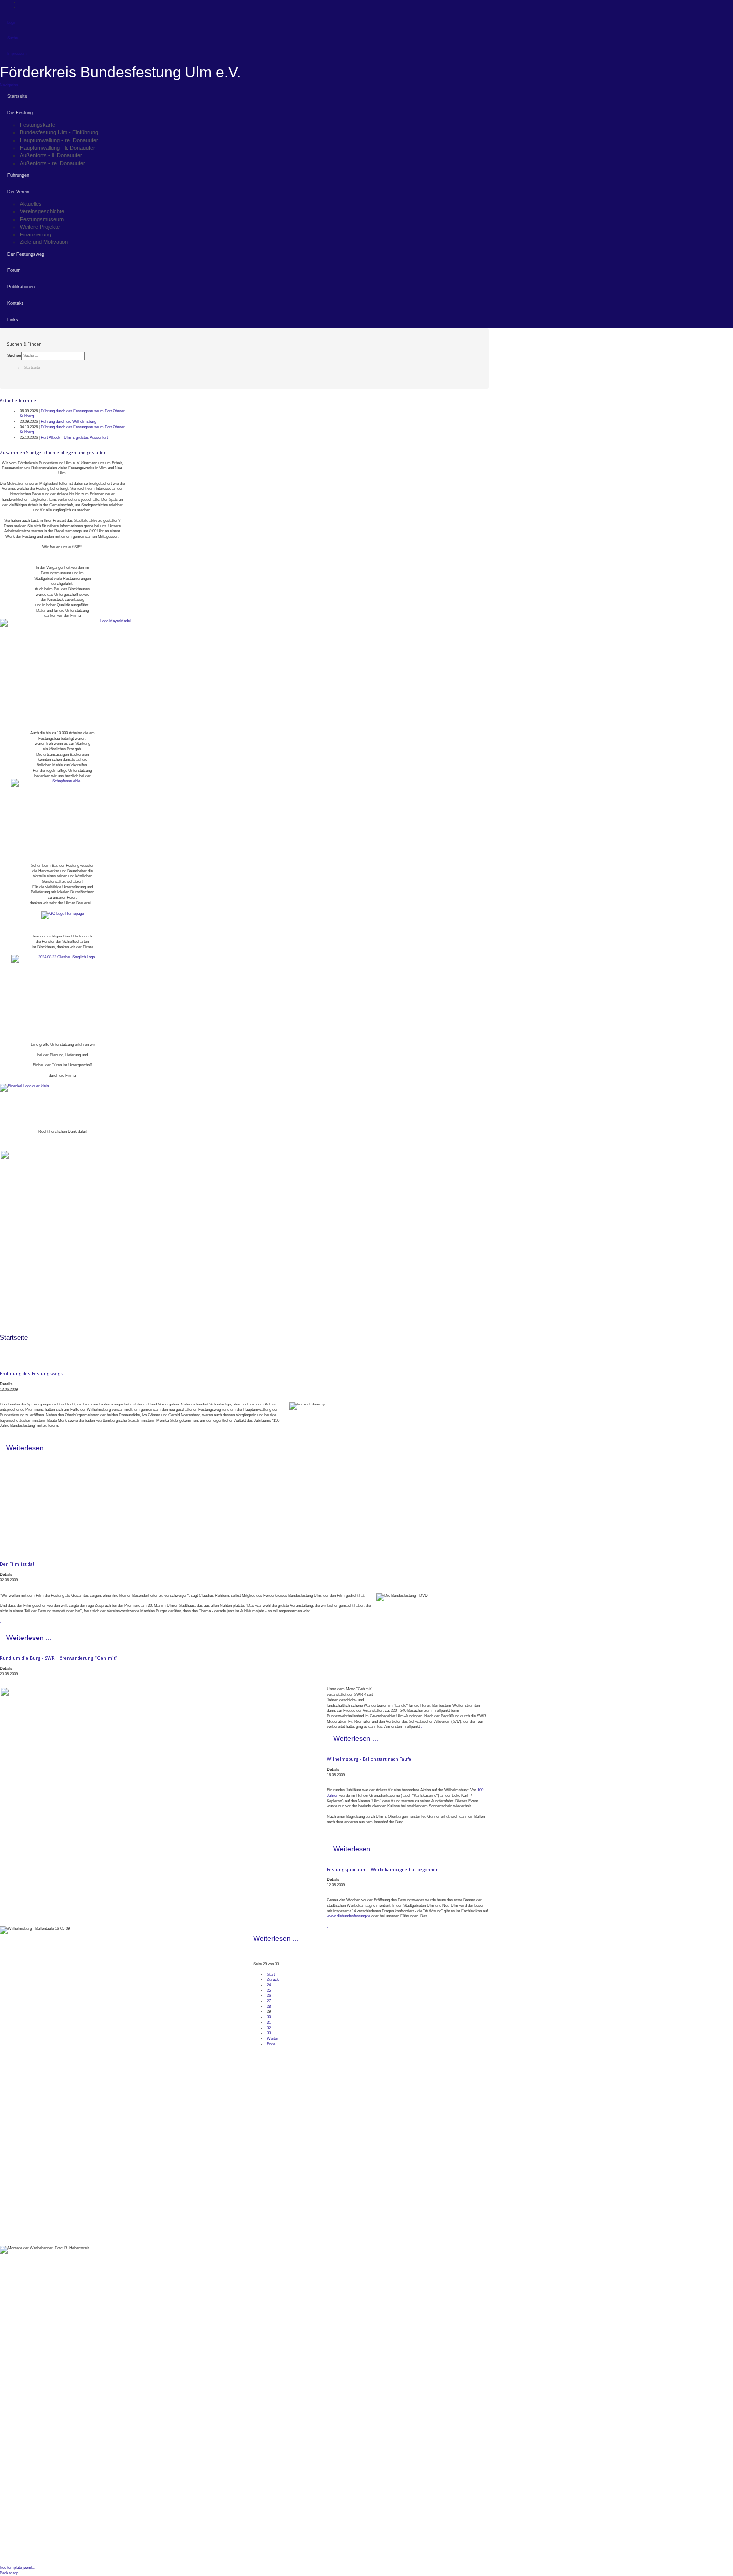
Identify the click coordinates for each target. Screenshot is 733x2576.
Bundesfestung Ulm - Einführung (59, 132)
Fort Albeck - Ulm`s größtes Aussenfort (74, 437)
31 (269, 2022)
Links (13, 320)
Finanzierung (36, 234)
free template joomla (17, 2567)
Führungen (18, 175)
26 (269, 1995)
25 (269, 1991)
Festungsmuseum (42, 219)
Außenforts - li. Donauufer (51, 155)
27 (269, 2001)
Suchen (14, 355)
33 (269, 2033)
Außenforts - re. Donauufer (53, 163)
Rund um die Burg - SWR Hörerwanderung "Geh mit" (59, 1658)
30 (269, 2017)
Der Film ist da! (17, 1564)
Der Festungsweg (26, 254)
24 (269, 1985)
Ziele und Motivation (44, 242)
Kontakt (15, 303)
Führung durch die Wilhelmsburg (69, 421)
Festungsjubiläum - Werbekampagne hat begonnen (383, 1869)
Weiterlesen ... (29, 1448)
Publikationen (21, 287)
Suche (13, 38)
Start (271, 1975)
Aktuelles (31, 204)
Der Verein (18, 192)
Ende (271, 2044)
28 (269, 2006)
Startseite (17, 96)
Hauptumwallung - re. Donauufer (59, 140)
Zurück (273, 1980)
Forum (14, 270)
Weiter (273, 2038)
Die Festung (20, 113)
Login (12, 23)
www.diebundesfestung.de (349, 1916)
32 (269, 2028)
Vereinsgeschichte (42, 211)
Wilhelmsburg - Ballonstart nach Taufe (369, 1759)
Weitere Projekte (40, 227)
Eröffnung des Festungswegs (31, 1373)
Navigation (9, 85)
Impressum (17, 54)
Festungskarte (38, 125)
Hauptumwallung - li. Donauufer (58, 148)
